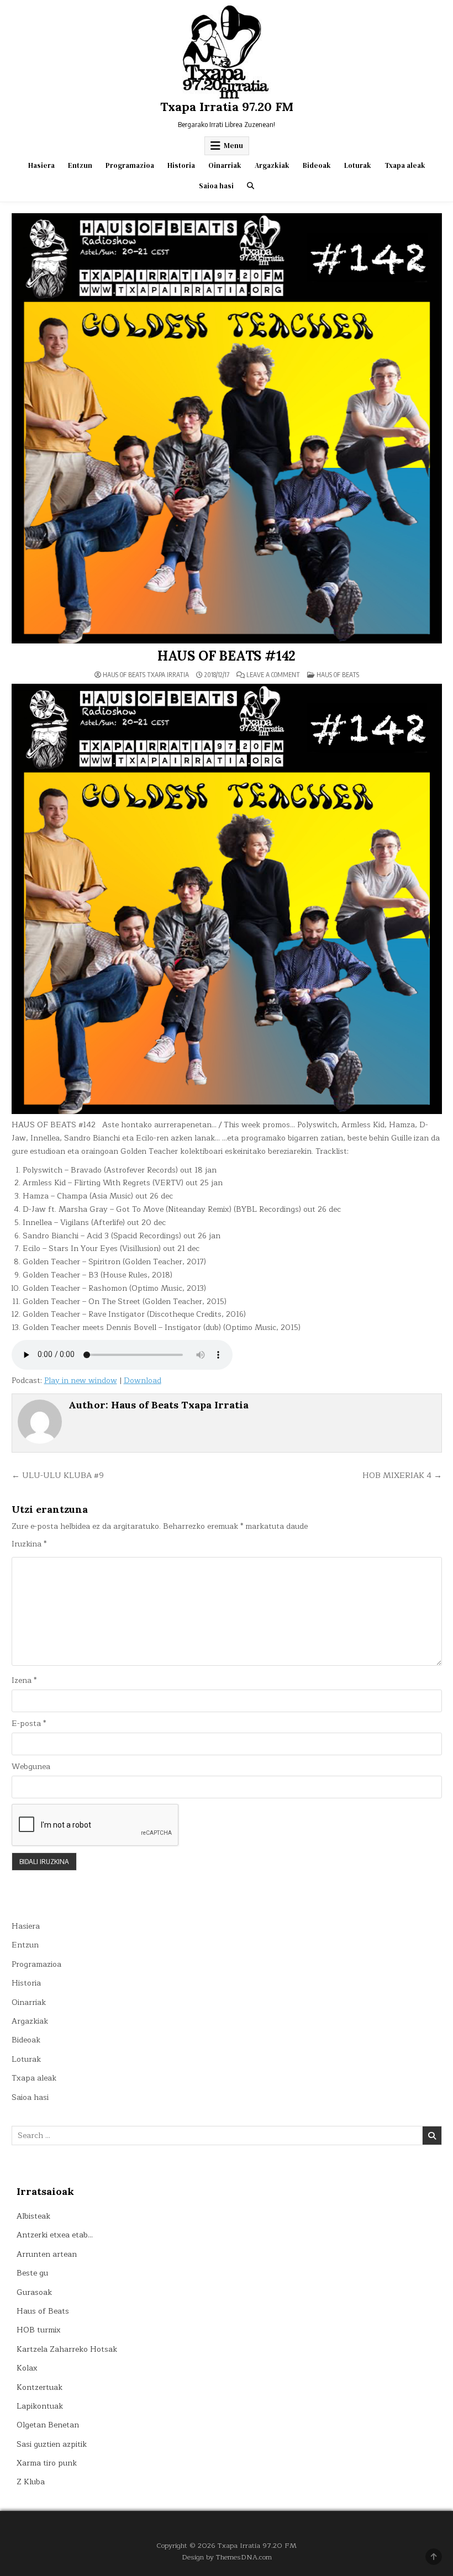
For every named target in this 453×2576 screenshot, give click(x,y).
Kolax (27, 2368)
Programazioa (130, 165)
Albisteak (33, 2216)
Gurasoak (34, 2292)
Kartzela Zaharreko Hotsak (67, 2349)
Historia (181, 165)
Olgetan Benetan (48, 2425)
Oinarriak (225, 165)
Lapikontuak (40, 2406)
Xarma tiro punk (47, 2463)
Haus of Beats (338, 675)
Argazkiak (272, 165)
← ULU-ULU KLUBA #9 (58, 1475)
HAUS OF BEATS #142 (227, 656)
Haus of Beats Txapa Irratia (146, 675)
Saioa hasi (216, 186)
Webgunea (31, 1767)
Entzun (80, 165)
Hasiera (41, 165)
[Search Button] (251, 186)
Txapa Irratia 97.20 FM (227, 107)
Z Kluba (31, 2482)
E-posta (29, 1724)
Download (143, 1381)
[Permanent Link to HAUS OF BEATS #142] (227, 428)
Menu (233, 146)
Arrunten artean (47, 2254)
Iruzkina (29, 1544)
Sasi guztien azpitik (52, 2444)
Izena (24, 1681)
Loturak (358, 165)
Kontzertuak (39, 2387)
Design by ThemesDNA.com (227, 2557)
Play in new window (81, 1381)
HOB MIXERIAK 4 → (402, 1475)
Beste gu (32, 2273)
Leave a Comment (273, 675)
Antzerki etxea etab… (55, 2235)
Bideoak (317, 165)
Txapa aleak (405, 165)
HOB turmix (39, 2330)
